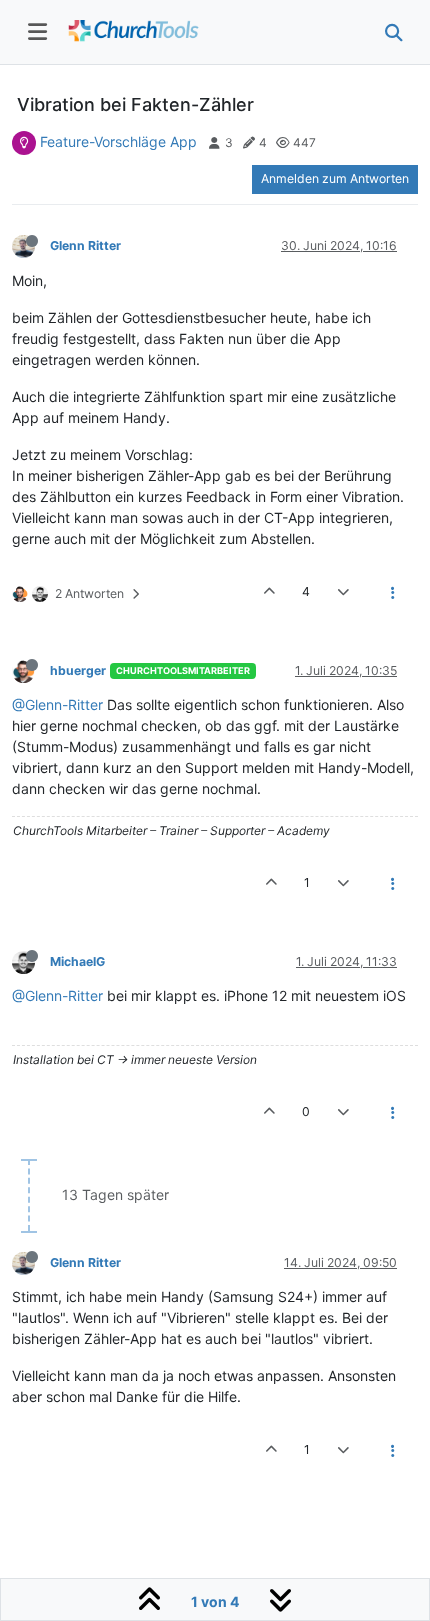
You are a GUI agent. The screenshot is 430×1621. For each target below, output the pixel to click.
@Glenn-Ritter (57, 704)
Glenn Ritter (85, 245)
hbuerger (78, 670)
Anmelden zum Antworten (335, 178)
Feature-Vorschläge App (118, 141)
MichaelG (77, 961)
